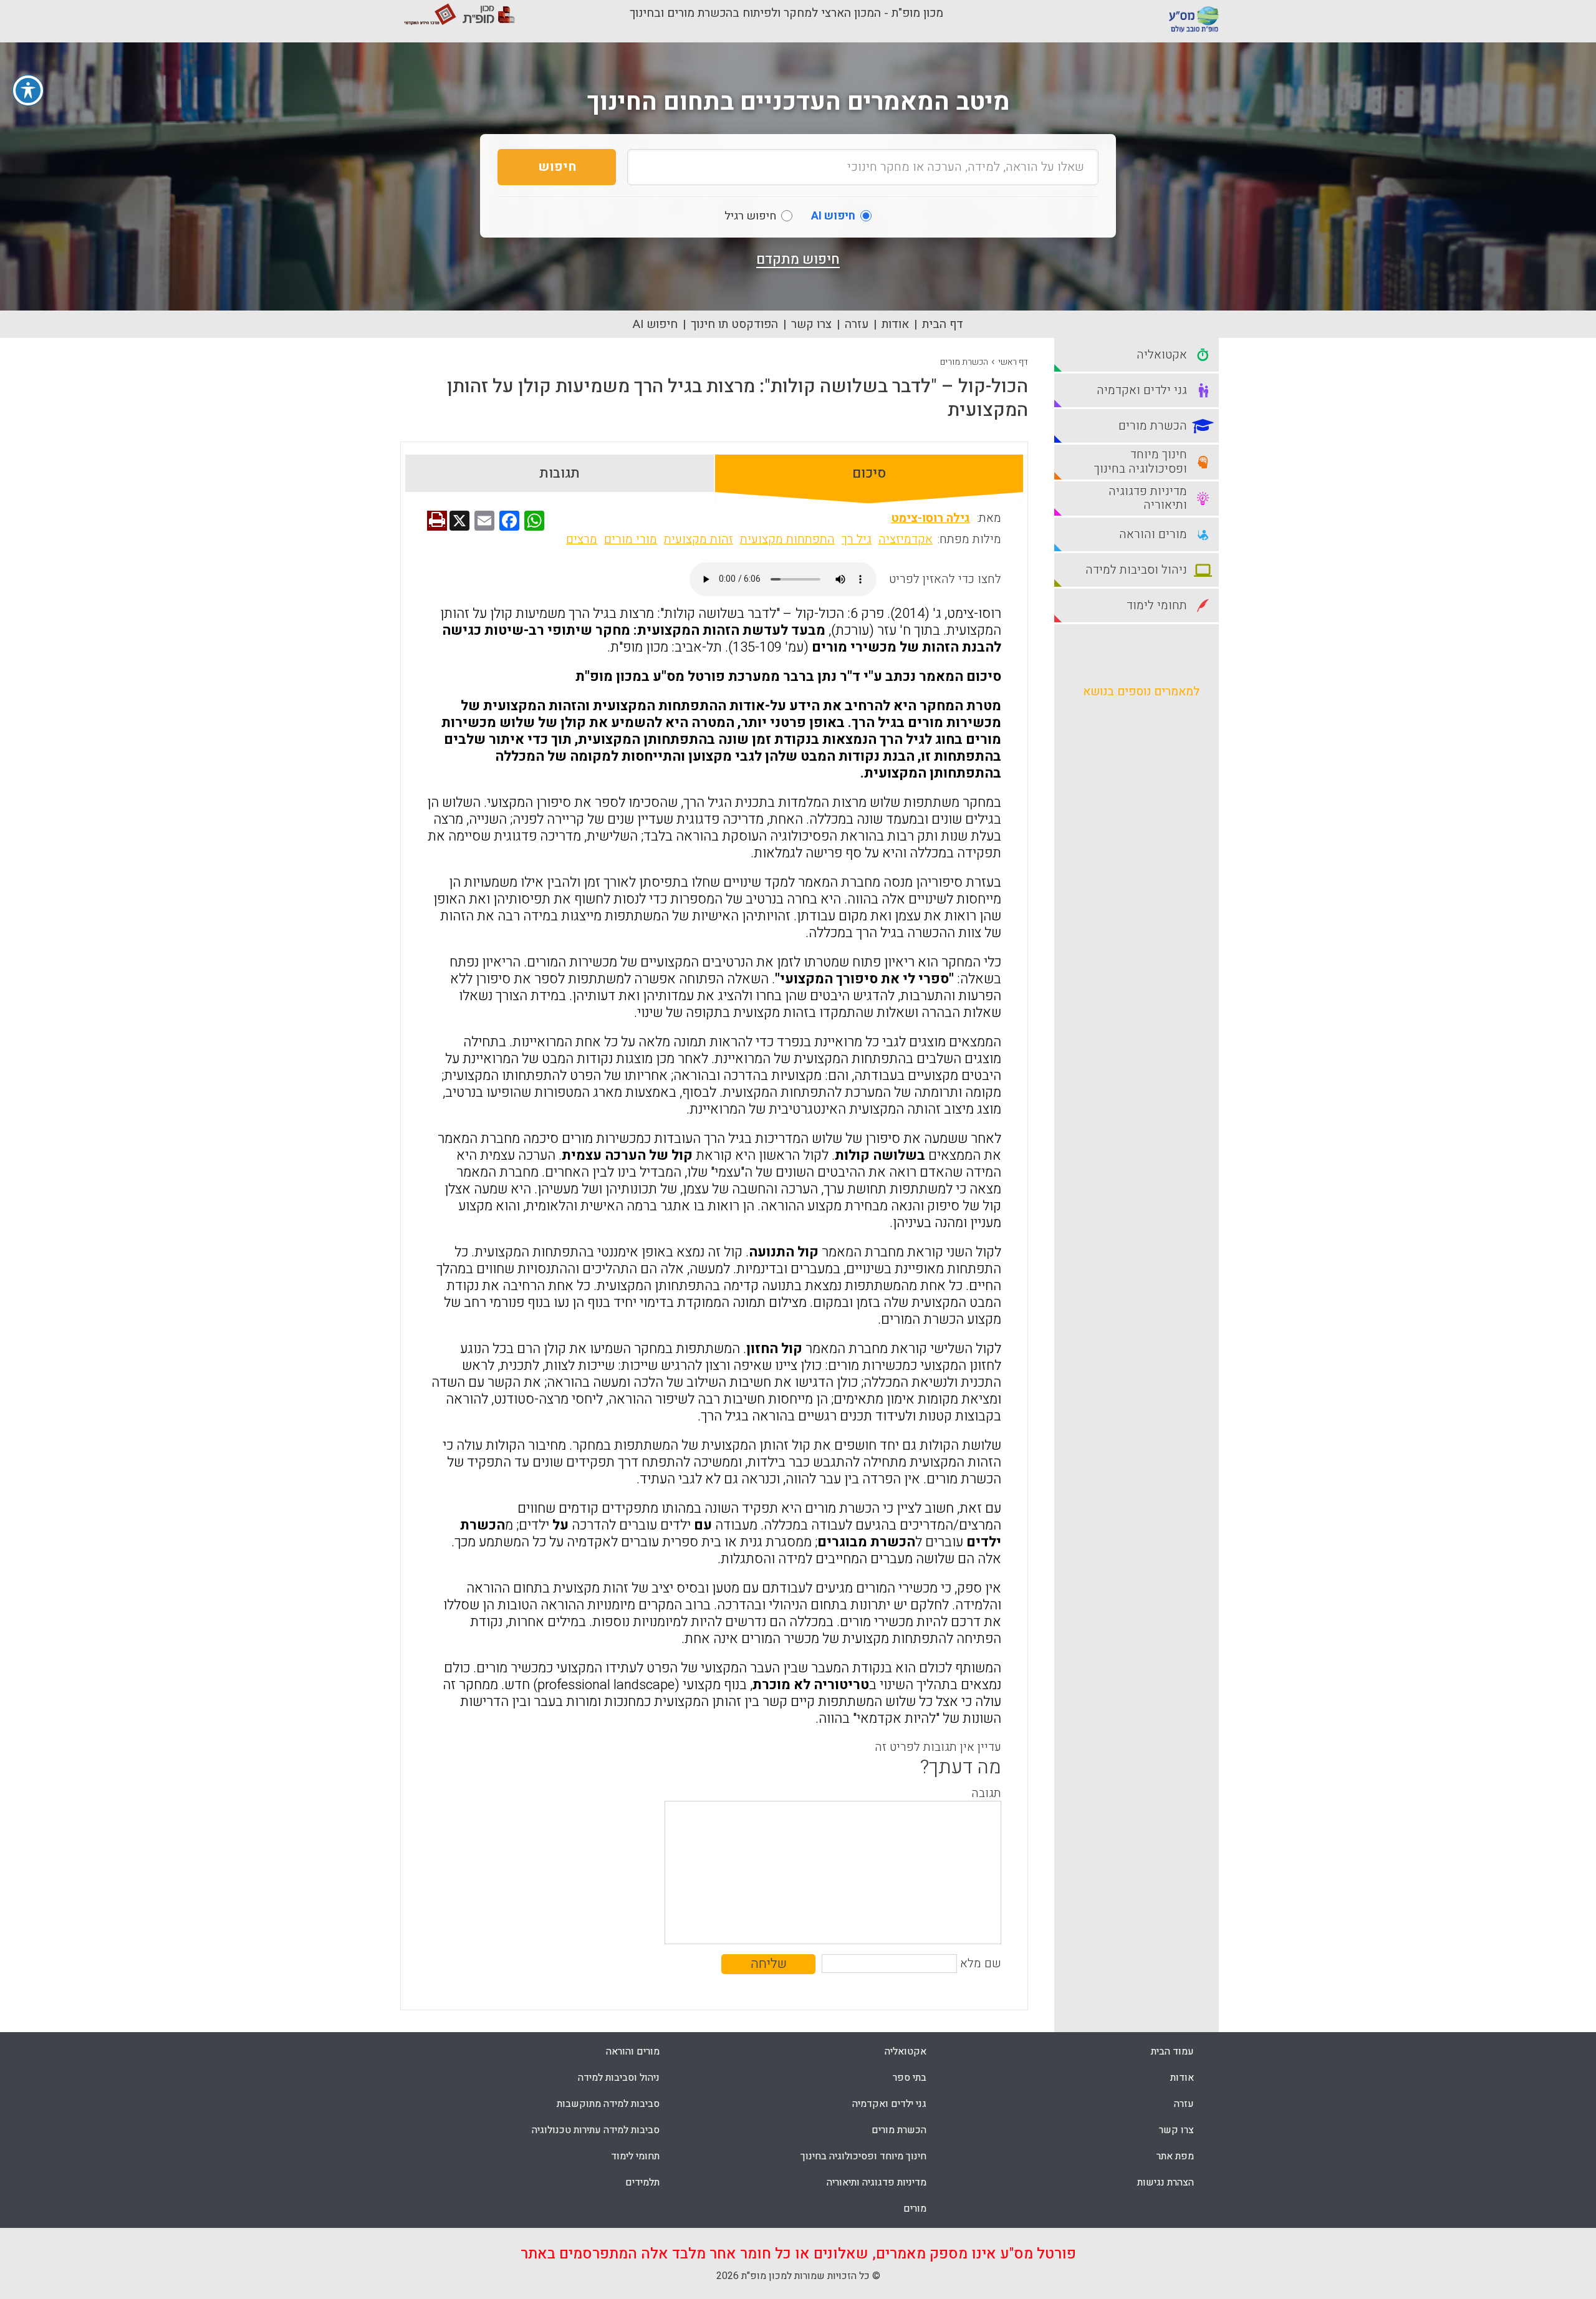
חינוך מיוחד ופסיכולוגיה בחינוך (863, 2156)
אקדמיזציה (906, 539)
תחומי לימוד (635, 2156)
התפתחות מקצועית (787, 539)
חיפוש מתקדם (798, 259)
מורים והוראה (633, 2051)
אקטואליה (906, 2051)
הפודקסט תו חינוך (734, 324)
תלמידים (642, 2182)
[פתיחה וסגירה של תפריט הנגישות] (28, 90)
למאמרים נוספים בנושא (1141, 692)
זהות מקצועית (699, 539)
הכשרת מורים (964, 362)
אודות (895, 324)
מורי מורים (631, 539)
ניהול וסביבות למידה (619, 2078)
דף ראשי (1013, 362)
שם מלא (981, 1964)
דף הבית (943, 324)
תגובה (986, 1793)
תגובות (560, 473)
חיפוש (557, 167)
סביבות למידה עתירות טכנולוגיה (596, 2130)
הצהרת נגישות (1166, 2182)
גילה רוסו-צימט (930, 518)
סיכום (869, 473)
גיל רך (857, 539)
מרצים (582, 539)
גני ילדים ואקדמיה (889, 2104)
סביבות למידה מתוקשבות (608, 2104)
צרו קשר (811, 324)
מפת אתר (1175, 2156)
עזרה (857, 324)
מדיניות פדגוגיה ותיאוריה (877, 2182)
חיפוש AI (655, 324)
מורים (915, 2209)
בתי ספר (910, 2078)
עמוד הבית (1172, 2051)
